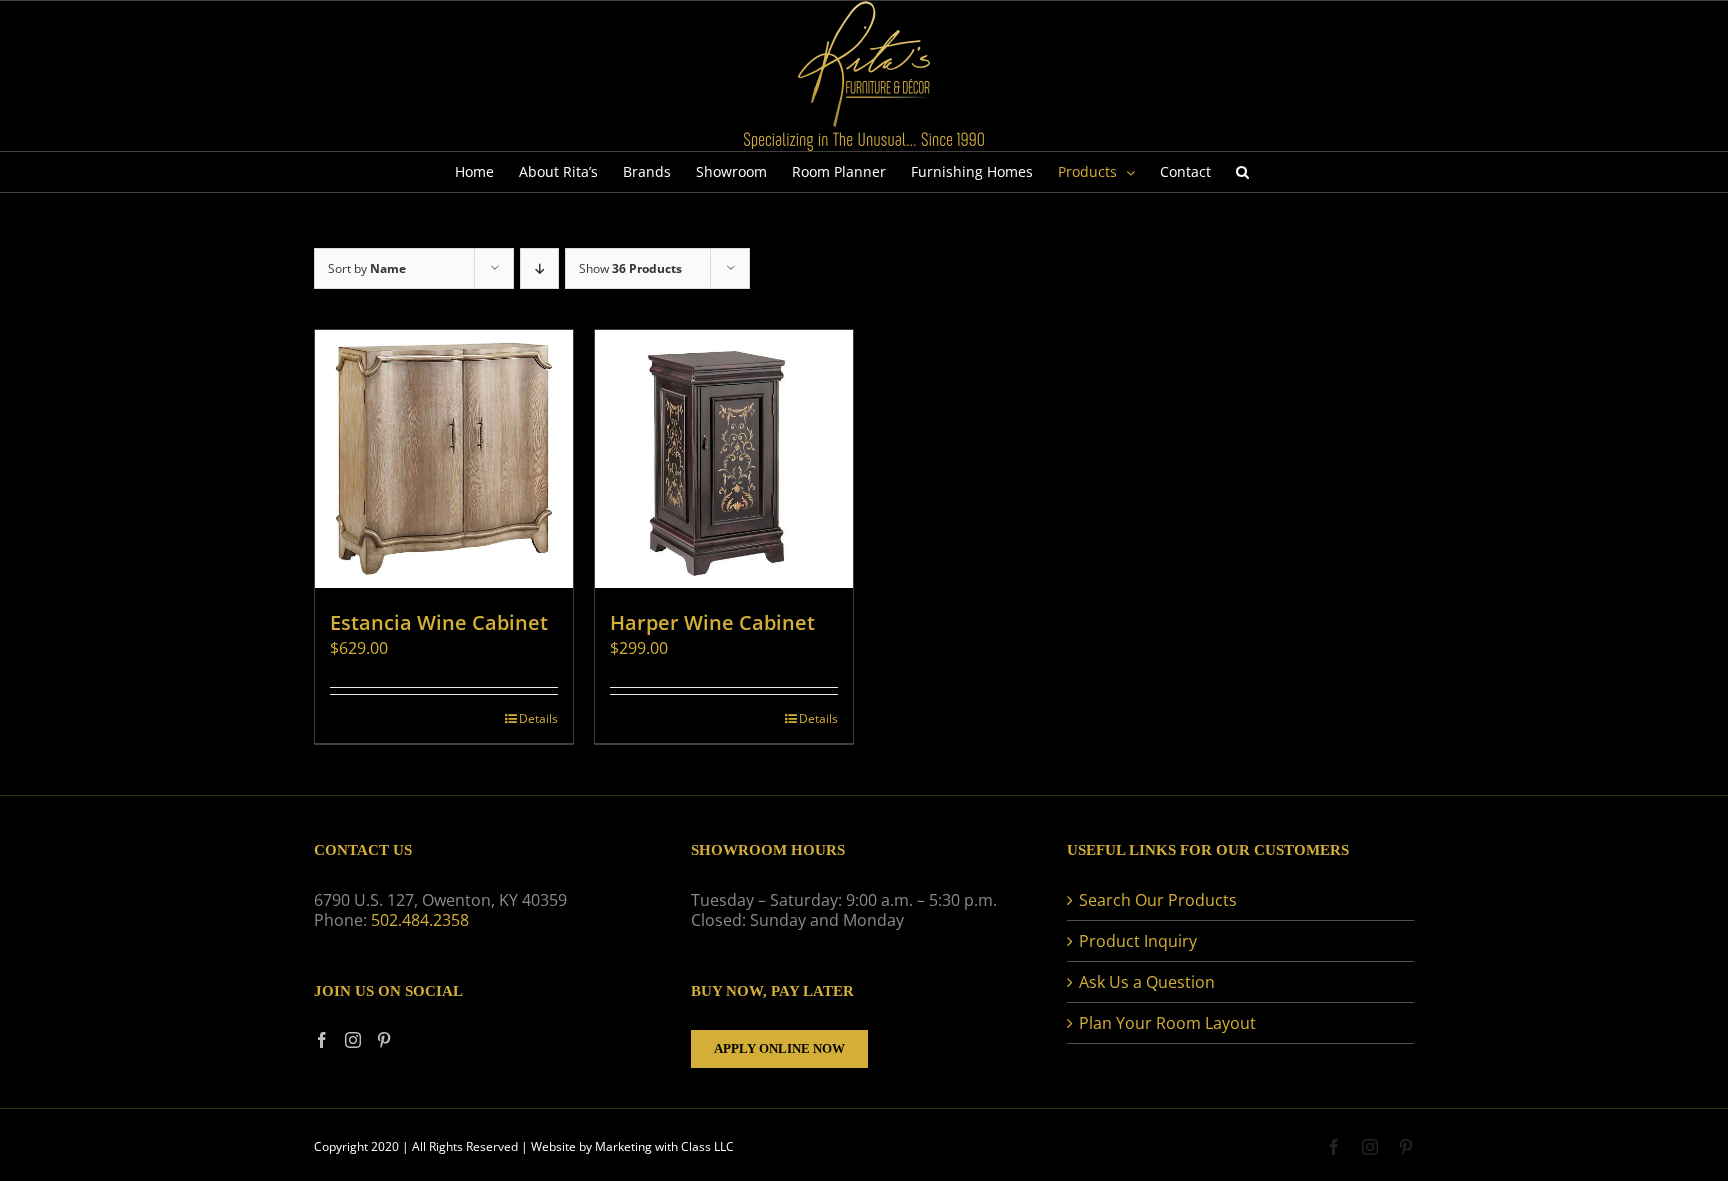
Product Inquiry (1138, 941)
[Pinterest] (384, 1040)
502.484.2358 (420, 920)
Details (538, 718)
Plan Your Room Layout (1167, 1023)
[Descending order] (539, 268)
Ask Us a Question (1147, 982)
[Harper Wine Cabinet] (724, 459)
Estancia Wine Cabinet (439, 622)
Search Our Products (1158, 900)
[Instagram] (353, 1040)
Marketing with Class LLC (664, 1146)
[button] (1242, 172)
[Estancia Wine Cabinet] (444, 459)
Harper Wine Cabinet (712, 622)
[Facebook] (322, 1040)
